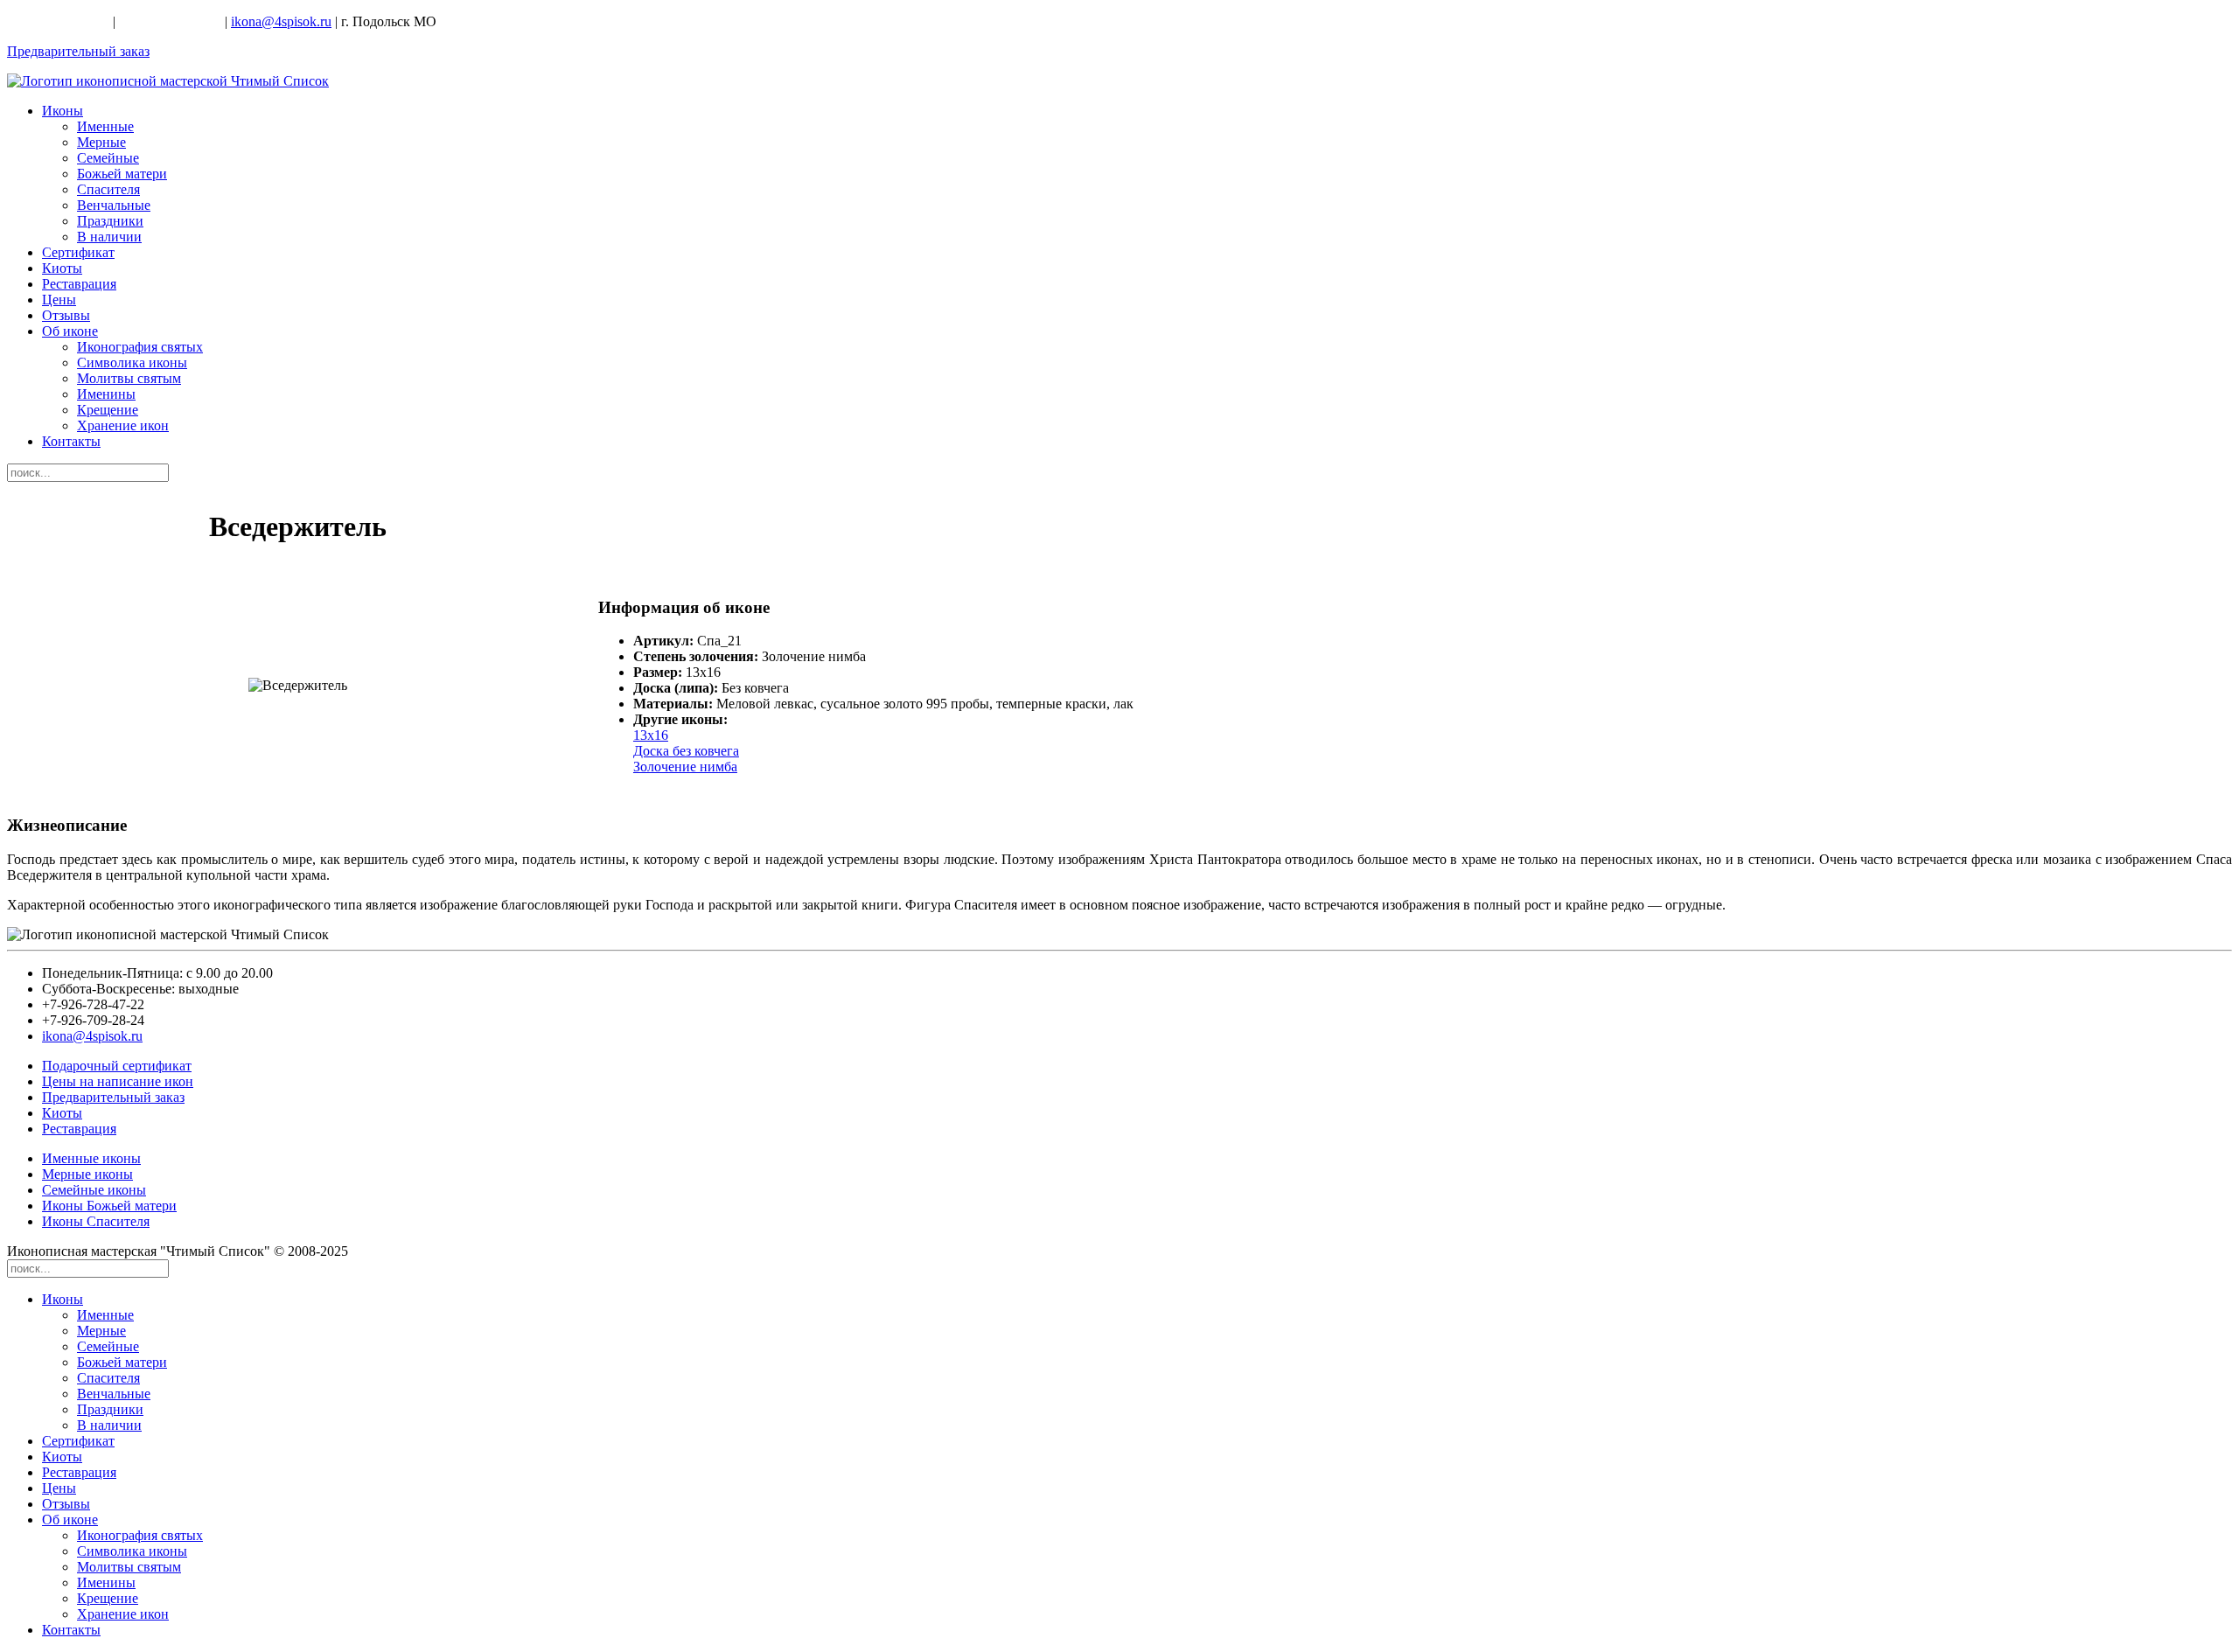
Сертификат (78, 252)
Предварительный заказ (78, 51)
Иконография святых (140, 347)
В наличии (109, 237)
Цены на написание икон (118, 1081)
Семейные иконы (94, 1190)
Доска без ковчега (686, 751)
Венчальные (114, 205)
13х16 (651, 735)
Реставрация (79, 284)
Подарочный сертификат (117, 1066)
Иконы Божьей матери (109, 1206)
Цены (59, 300)
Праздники (110, 221)
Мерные (101, 142)
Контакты (71, 441)
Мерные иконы (87, 1174)
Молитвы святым (129, 378)
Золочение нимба (685, 767)
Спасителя (108, 189)
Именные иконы (91, 1158)
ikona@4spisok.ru (281, 21)
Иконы (63, 111)
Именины (106, 394)
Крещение (108, 410)
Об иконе (70, 331)
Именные (105, 126)
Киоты (62, 268)
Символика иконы (132, 362)
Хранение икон (123, 425)
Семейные (108, 158)
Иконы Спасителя (96, 1221)
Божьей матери (122, 174)
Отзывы (66, 315)
